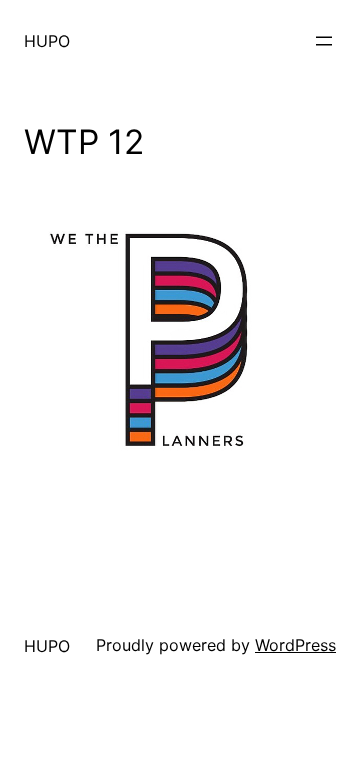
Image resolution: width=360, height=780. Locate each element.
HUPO (47, 41)
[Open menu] (324, 41)
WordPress (295, 645)
